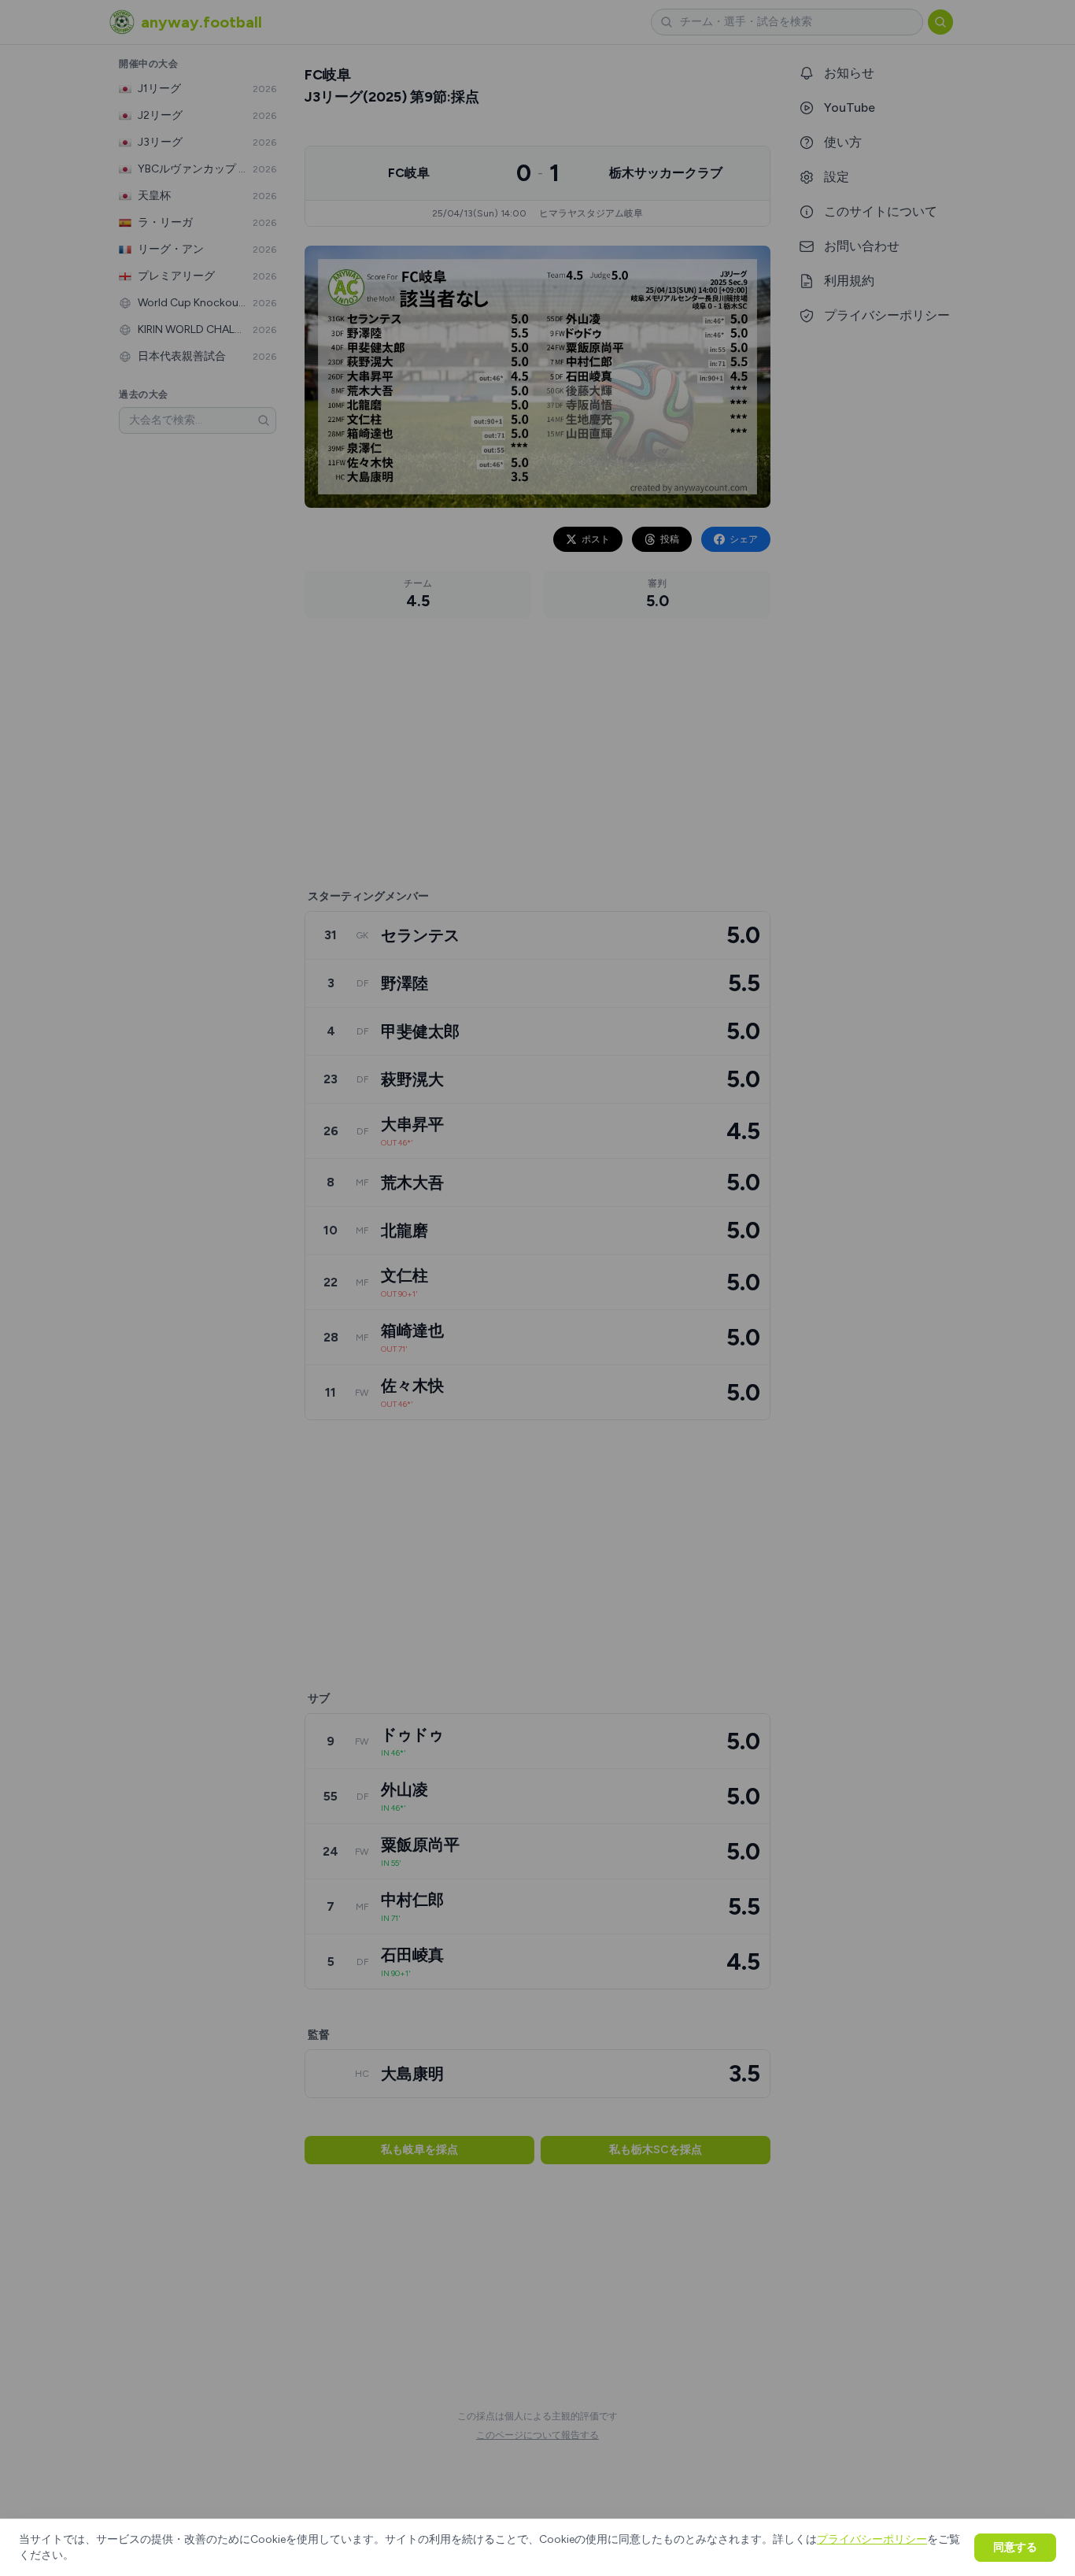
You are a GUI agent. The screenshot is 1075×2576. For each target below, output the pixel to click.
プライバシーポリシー (872, 2539)
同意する (1015, 2547)
